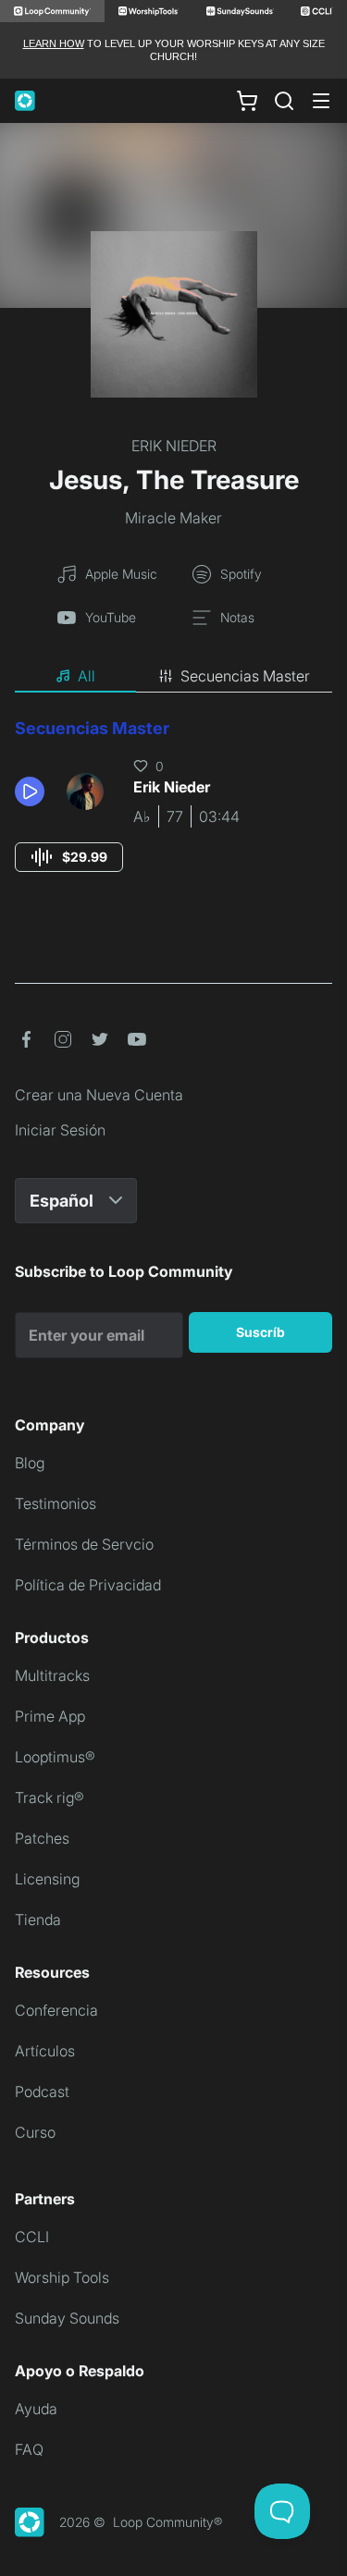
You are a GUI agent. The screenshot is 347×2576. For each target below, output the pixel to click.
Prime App (50, 1716)
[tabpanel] (173, 812)
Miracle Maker (173, 518)
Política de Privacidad (88, 1585)
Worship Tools (62, 2277)
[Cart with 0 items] (247, 100)
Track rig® (50, 1797)
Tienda (38, 1920)
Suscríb (260, 1332)
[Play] (30, 791)
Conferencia (56, 2010)
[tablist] (173, 677)
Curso (35, 2132)
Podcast (42, 2091)
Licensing (47, 1879)
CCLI (32, 2237)
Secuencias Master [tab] (245, 676)
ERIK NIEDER (174, 446)
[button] (33, 791)
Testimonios (56, 1503)
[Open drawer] (321, 101)
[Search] (284, 101)
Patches (42, 1838)
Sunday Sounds (67, 2318)
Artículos (45, 2051)
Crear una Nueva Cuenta (99, 1095)
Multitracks (52, 1675)
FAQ (29, 2449)
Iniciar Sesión (60, 1130)
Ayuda (36, 2409)
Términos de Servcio (84, 1544)
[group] (69, 857)
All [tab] (87, 676)
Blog (30, 1463)
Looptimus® (55, 1757)
